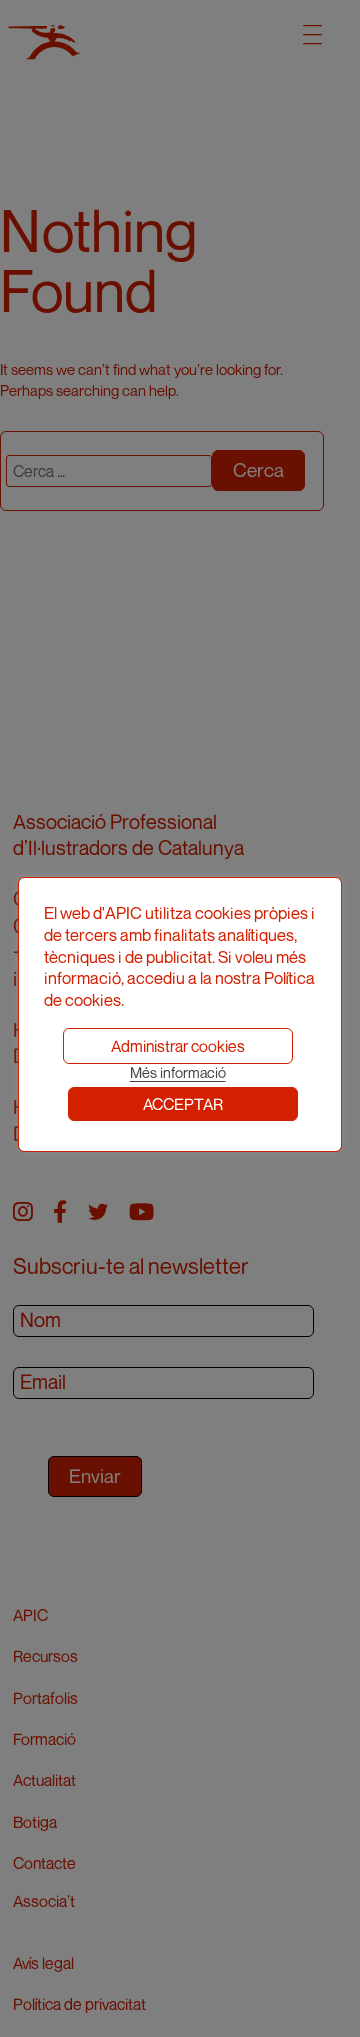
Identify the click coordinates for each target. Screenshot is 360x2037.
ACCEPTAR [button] (183, 1104)
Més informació (178, 1072)
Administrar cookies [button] (178, 1046)
